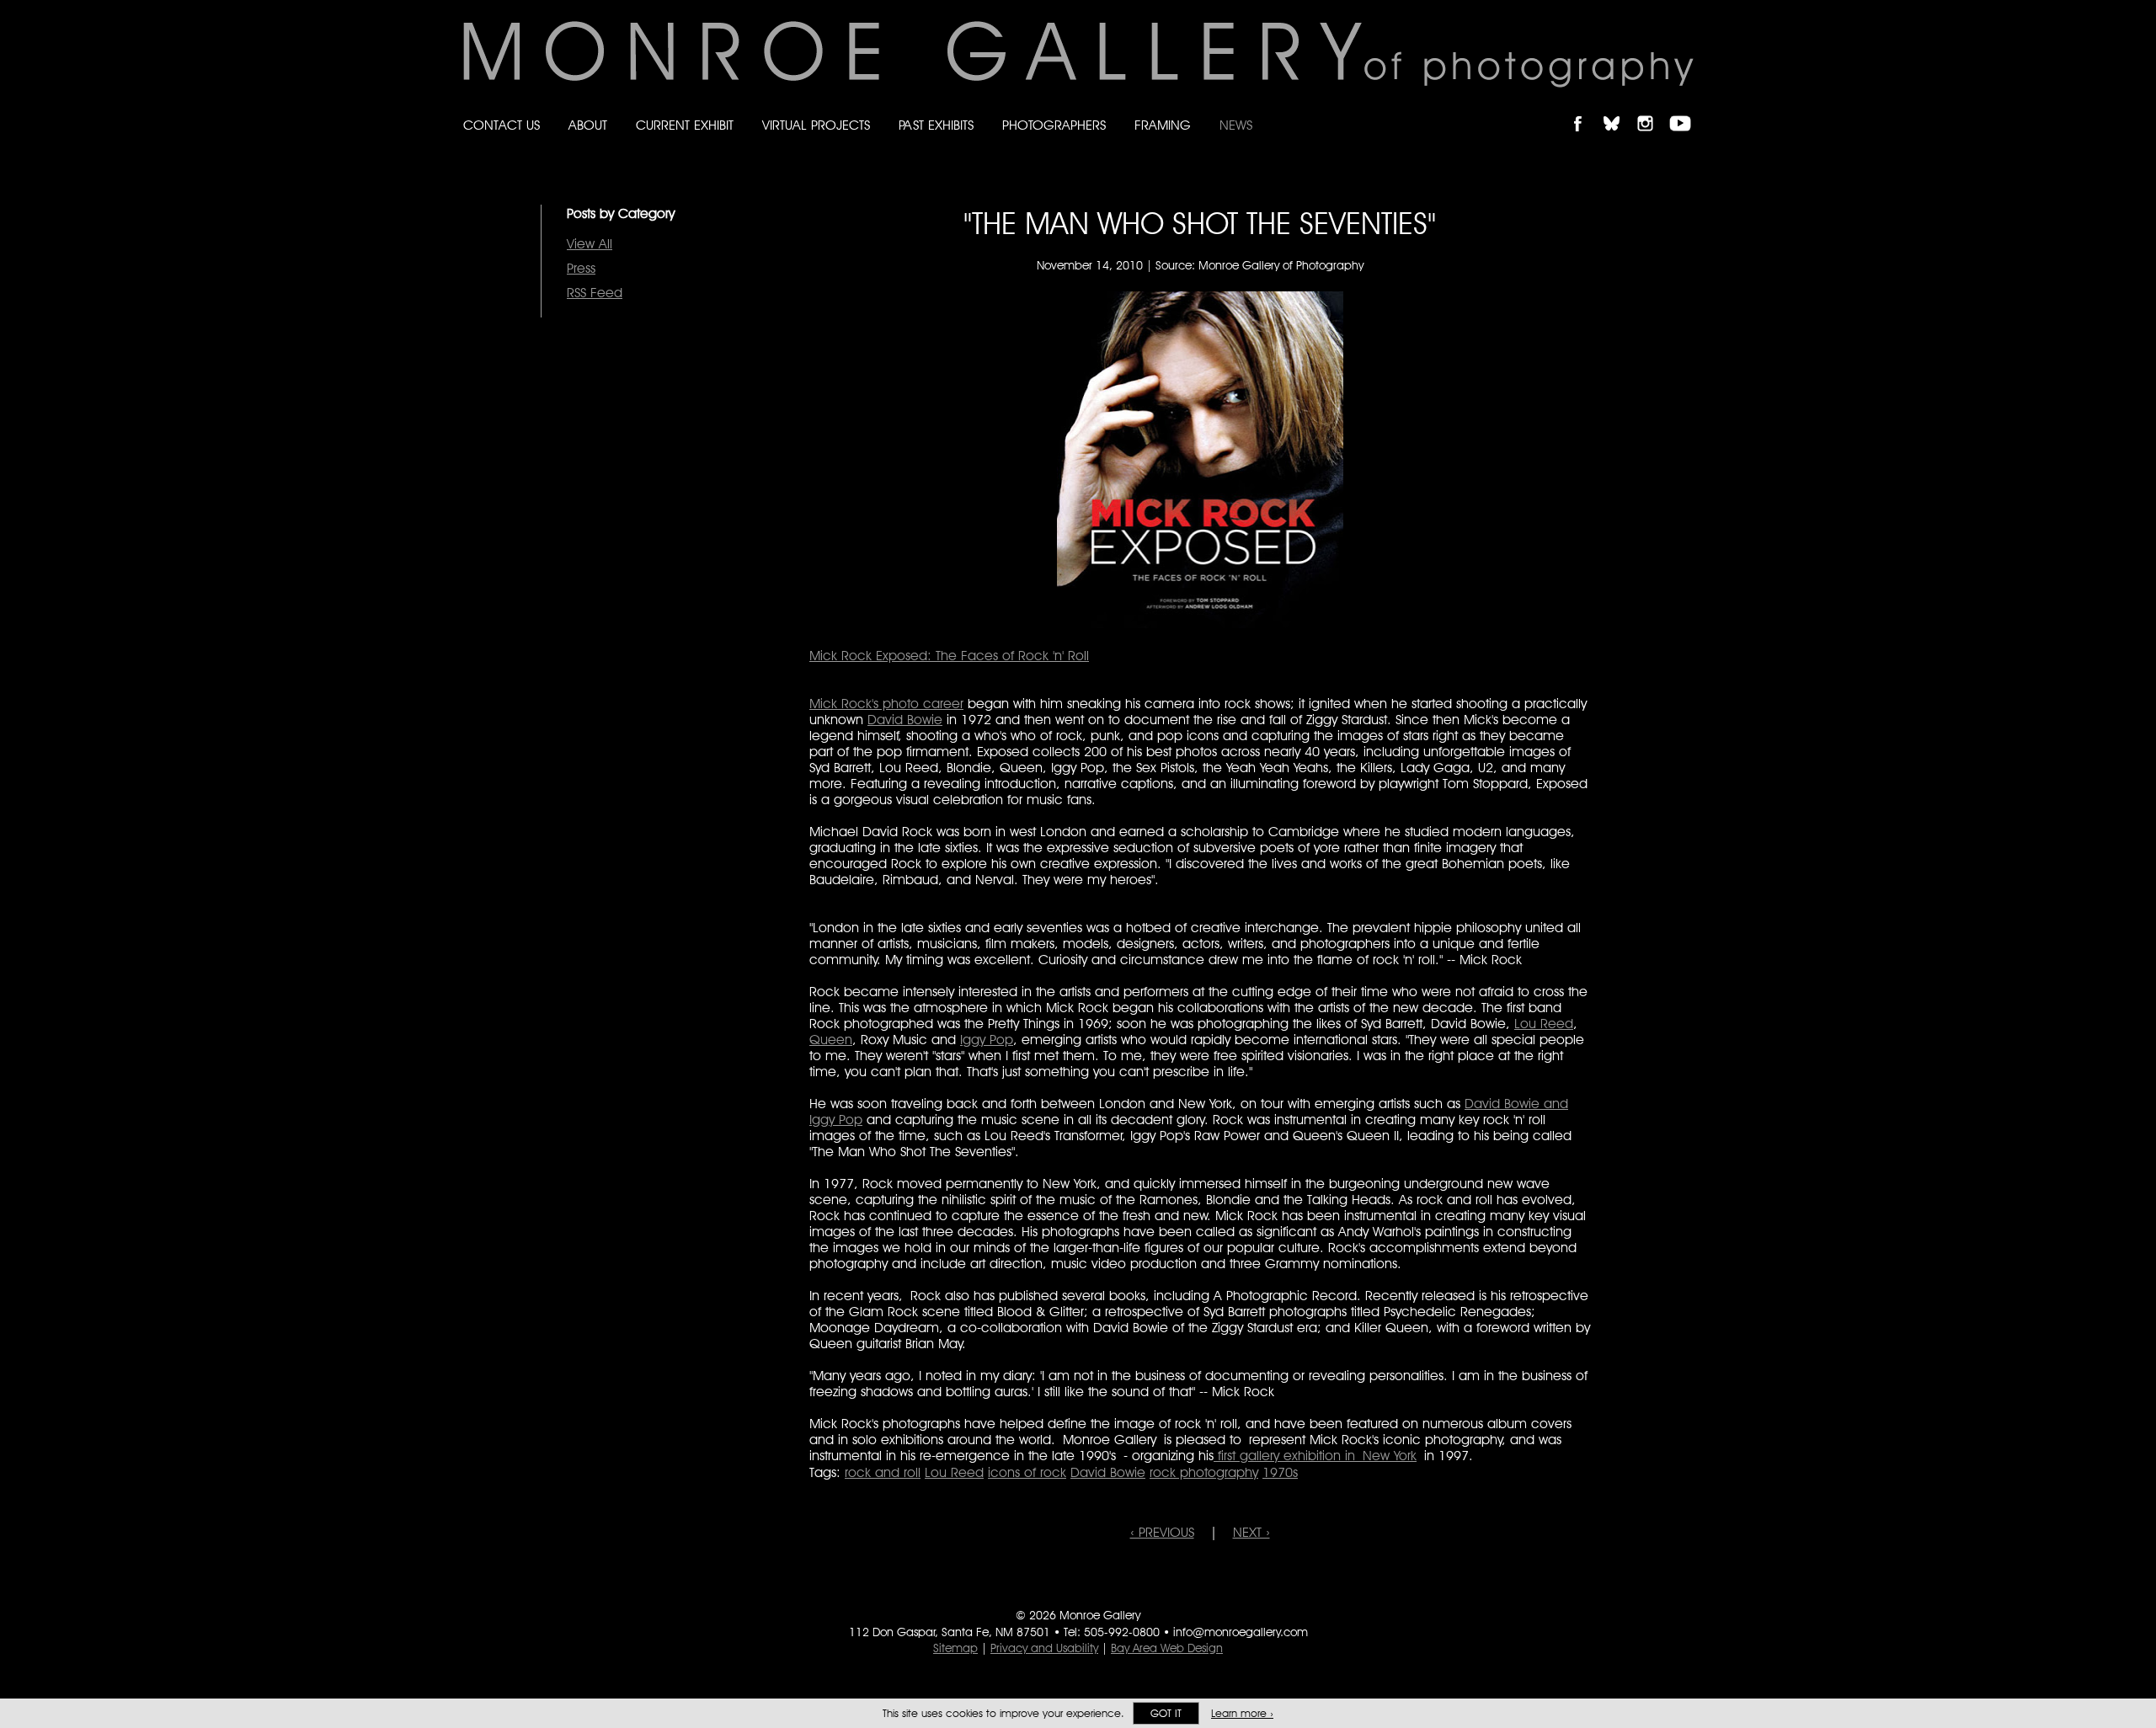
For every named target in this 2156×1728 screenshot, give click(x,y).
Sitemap (955, 1648)
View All (590, 244)
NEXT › (1251, 1532)
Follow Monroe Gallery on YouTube (1686, 109)
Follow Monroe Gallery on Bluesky (1620, 109)
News (1236, 125)
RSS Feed (595, 293)
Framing (1163, 125)
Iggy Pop (987, 1040)
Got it (1166, 1713)
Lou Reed (1544, 1024)
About (588, 125)
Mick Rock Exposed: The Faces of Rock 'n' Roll (949, 656)
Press (581, 268)
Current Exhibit (685, 125)
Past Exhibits (936, 125)
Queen (831, 1040)
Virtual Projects (816, 125)
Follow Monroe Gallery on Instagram (1652, 109)
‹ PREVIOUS (1162, 1532)
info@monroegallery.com (1241, 1632)
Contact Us (502, 125)
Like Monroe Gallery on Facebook (1585, 109)
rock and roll (883, 1472)
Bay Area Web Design (1167, 1648)
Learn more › (1242, 1713)
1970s (1280, 1472)
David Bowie (905, 720)
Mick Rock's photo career (886, 704)
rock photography (1204, 1472)
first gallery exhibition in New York (1315, 1456)
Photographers (1054, 125)
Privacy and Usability (1044, 1648)
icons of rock (1027, 1472)
